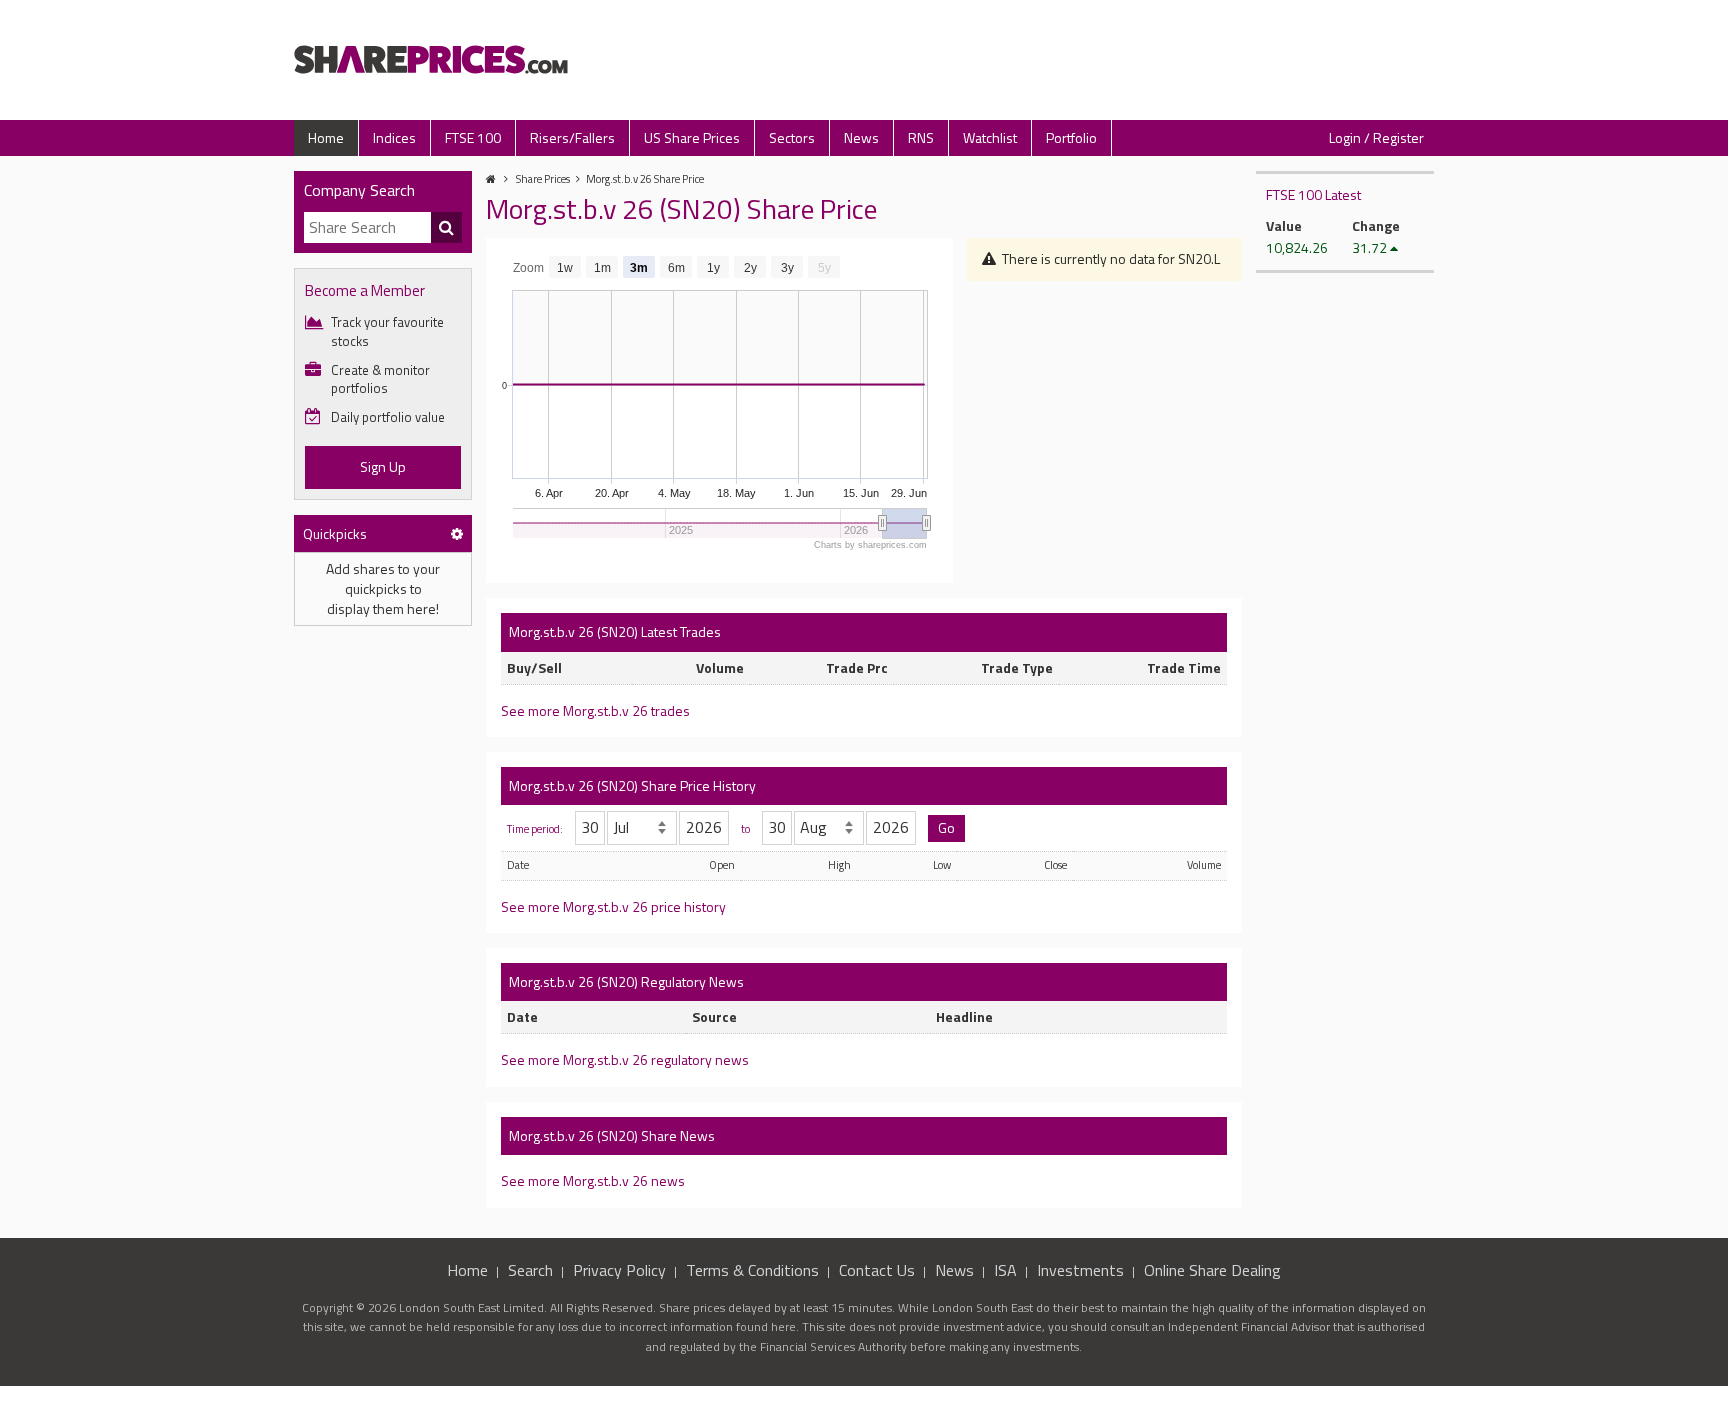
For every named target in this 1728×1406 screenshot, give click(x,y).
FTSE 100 (473, 137)
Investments (1080, 1270)
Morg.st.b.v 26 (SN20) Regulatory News (626, 981)
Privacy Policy (619, 1270)
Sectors (792, 137)
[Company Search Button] (447, 228)
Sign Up (383, 466)
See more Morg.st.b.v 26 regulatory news (625, 1059)
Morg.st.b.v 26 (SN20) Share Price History (632, 785)
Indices (394, 137)
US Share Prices (692, 137)
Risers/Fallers (572, 137)
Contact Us (877, 1270)
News (861, 137)
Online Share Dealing (1212, 1270)
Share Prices (543, 179)
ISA (1005, 1270)
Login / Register (1376, 137)
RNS (921, 137)
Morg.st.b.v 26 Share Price (645, 179)
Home (326, 137)
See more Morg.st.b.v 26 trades (595, 710)
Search (530, 1270)
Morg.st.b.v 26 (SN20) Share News (612, 1135)
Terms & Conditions (752, 1270)
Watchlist (990, 137)
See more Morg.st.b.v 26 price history (613, 906)
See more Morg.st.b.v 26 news (593, 1180)
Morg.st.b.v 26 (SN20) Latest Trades (615, 631)
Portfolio (1071, 137)
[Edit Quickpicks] (457, 533)
